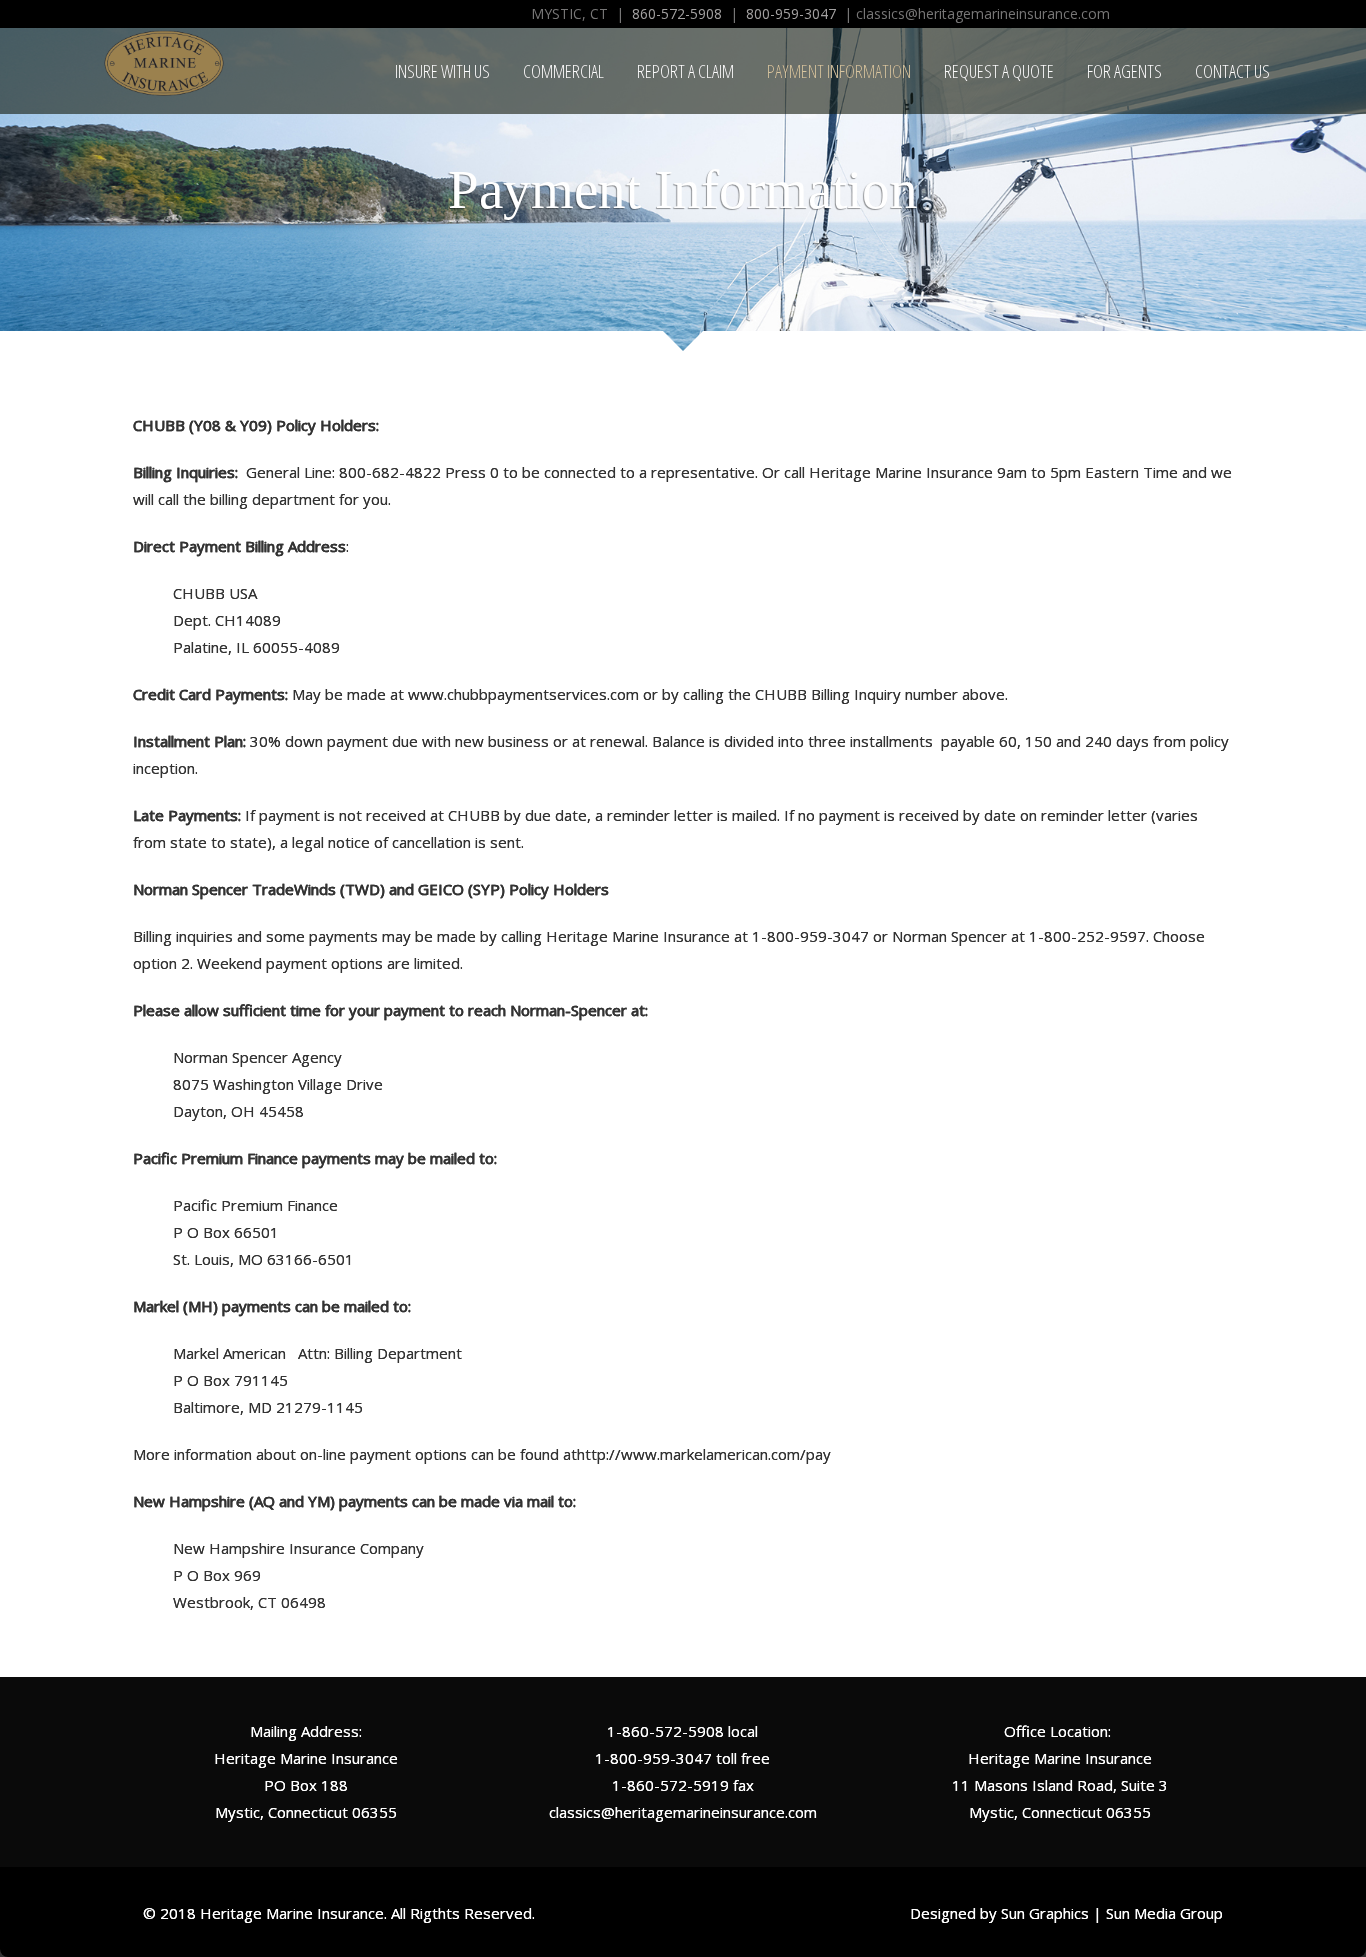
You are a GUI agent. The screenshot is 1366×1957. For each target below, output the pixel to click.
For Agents (1124, 71)
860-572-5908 (677, 13)
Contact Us (1232, 71)
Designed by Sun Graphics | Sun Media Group (1066, 1913)
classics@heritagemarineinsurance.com (683, 1812)
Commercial (563, 71)
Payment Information (839, 71)
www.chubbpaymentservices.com (523, 694)
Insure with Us (442, 71)
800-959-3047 (791, 13)
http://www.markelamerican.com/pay (704, 1454)
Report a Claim (685, 71)
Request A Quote (999, 71)
